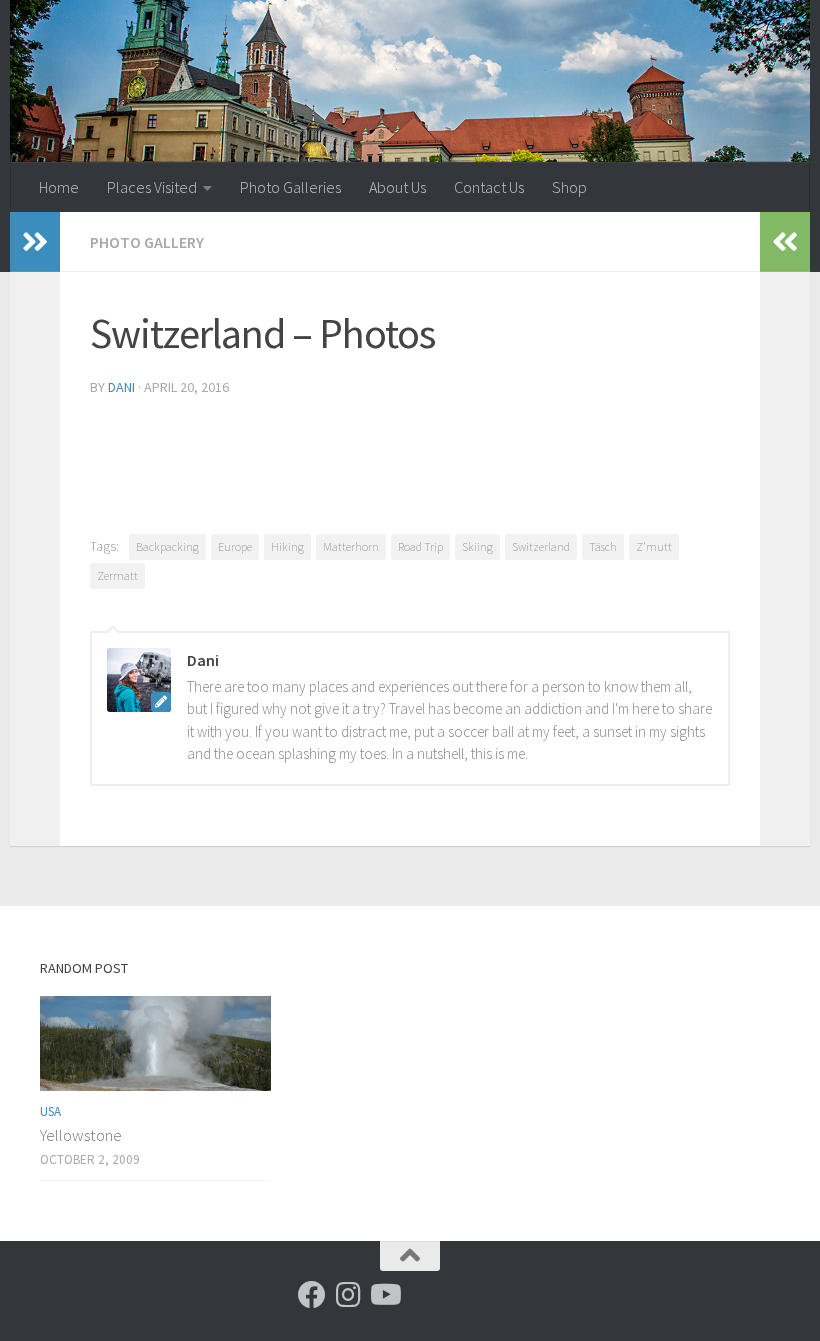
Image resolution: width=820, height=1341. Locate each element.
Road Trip (420, 546)
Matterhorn (351, 546)
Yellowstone (81, 1135)
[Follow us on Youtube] (384, 1295)
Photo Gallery (147, 242)
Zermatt (117, 575)
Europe (235, 546)
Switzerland (541, 546)
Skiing (477, 546)
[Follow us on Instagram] (348, 1295)
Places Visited (152, 187)
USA (50, 1111)
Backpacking (167, 546)
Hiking (287, 546)
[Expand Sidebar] (35, 242)
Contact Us (489, 187)
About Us (397, 187)
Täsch (603, 546)
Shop (569, 187)
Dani (121, 387)
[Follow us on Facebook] (312, 1295)
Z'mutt (654, 546)
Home (59, 187)
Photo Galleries (290, 187)
